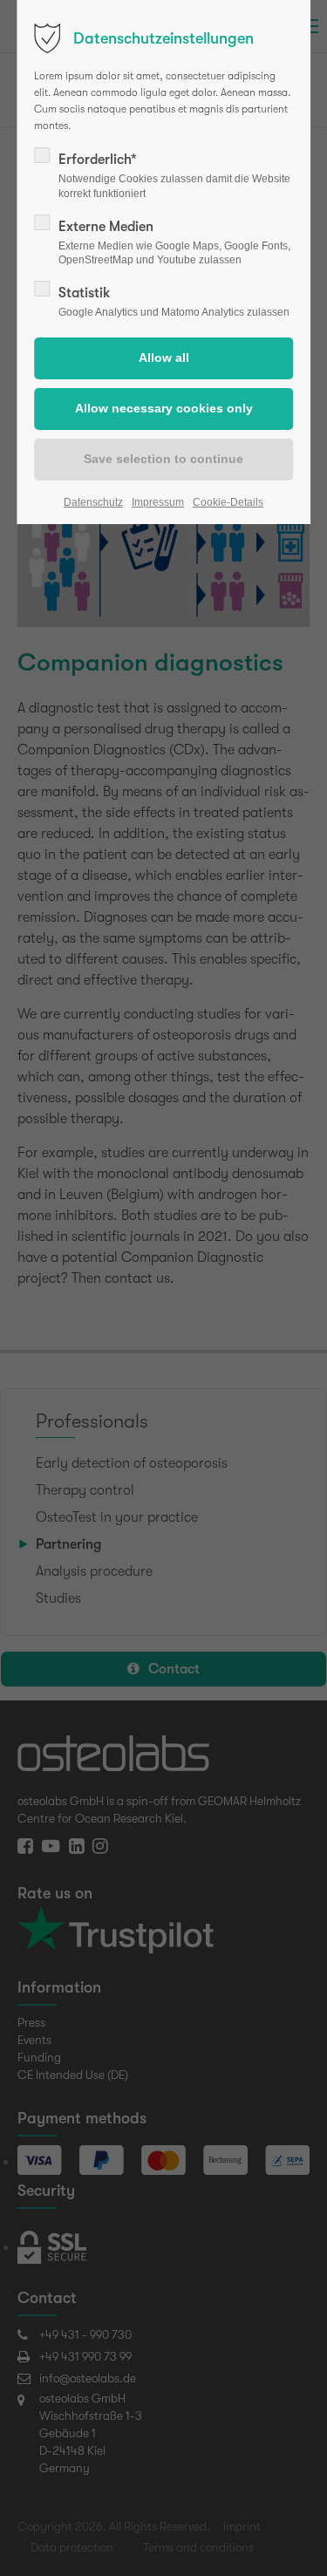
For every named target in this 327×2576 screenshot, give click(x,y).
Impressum (158, 502)
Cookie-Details (228, 502)
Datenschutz (93, 502)
